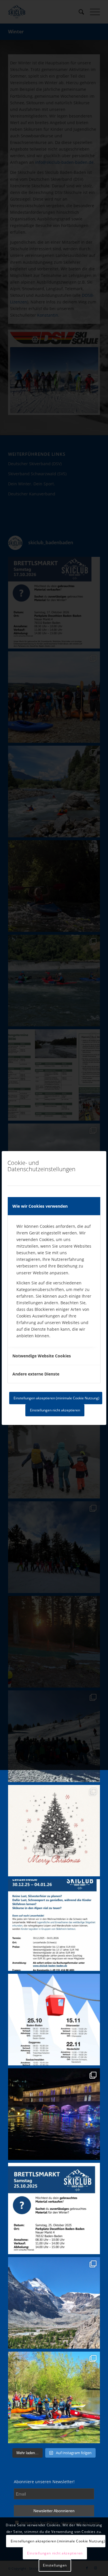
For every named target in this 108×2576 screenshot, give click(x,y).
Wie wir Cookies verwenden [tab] (40, 1206)
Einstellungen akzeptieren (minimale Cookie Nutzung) (56, 1398)
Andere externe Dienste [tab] (36, 1374)
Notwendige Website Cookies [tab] (42, 1356)
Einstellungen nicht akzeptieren (55, 1410)
